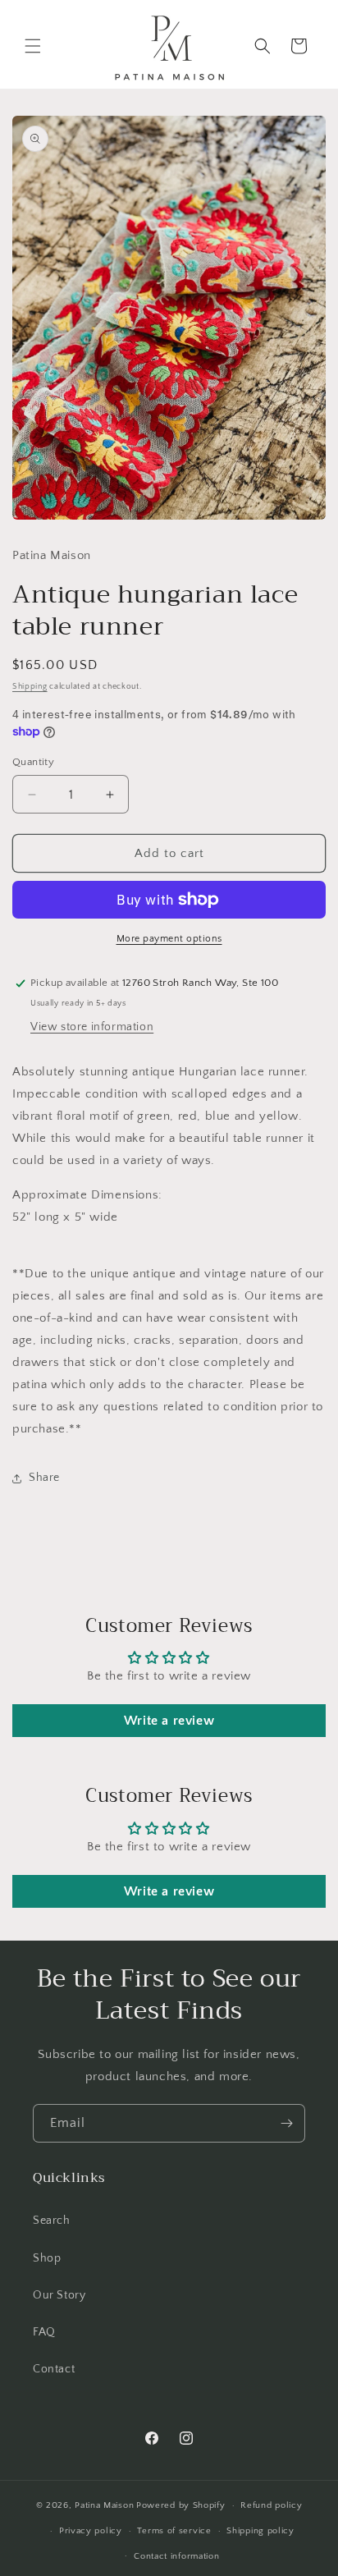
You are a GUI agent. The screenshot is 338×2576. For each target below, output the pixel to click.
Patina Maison (104, 2505)
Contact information (176, 2556)
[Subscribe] (286, 2123)
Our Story (59, 2295)
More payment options (169, 939)
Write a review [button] (169, 1721)
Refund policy (271, 2505)
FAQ (44, 2332)
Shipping (30, 687)
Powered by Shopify (181, 2505)
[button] (33, 46)
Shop (47, 2258)
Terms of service (174, 2531)
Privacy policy (91, 2531)
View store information (92, 1027)
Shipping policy (260, 2531)
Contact (54, 2369)
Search (52, 2221)
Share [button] (44, 1478)
